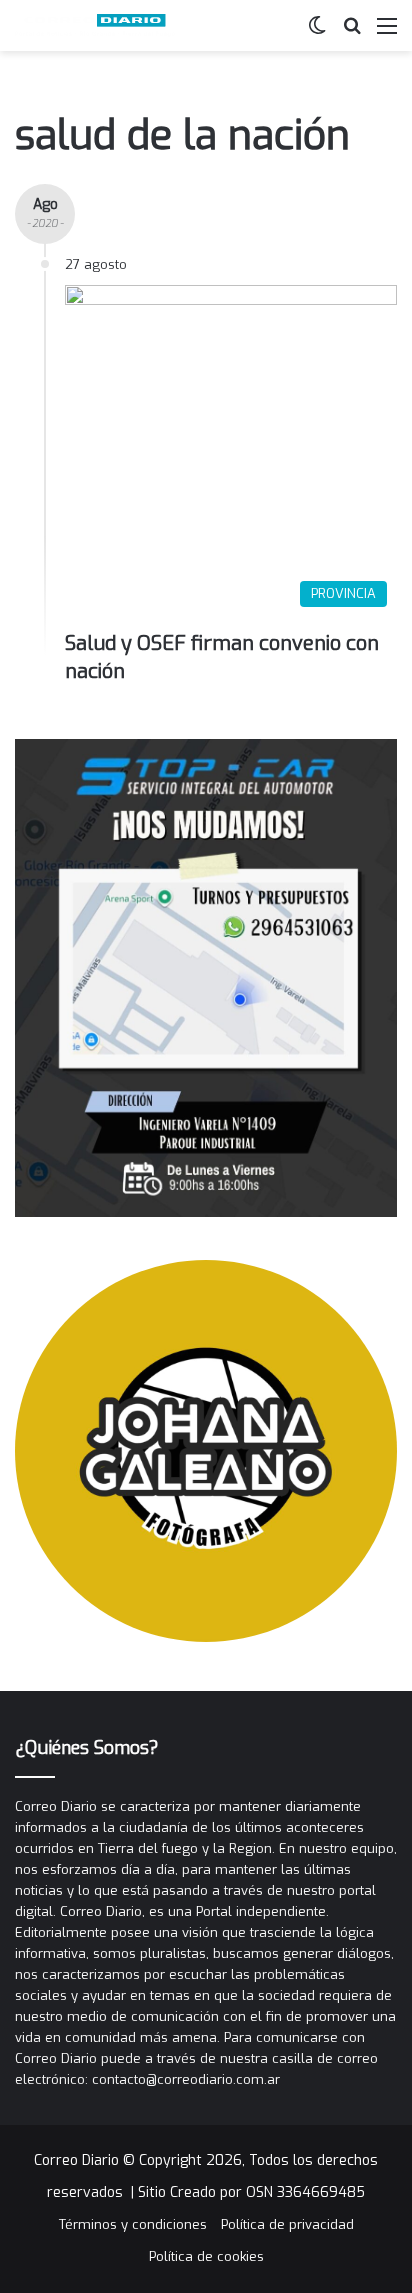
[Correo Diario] (95, 25)
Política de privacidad (287, 2224)
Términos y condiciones (133, 2224)
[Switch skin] (317, 33)
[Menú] (387, 33)
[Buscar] (352, 33)
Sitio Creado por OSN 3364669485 (251, 2192)
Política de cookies (206, 2256)
